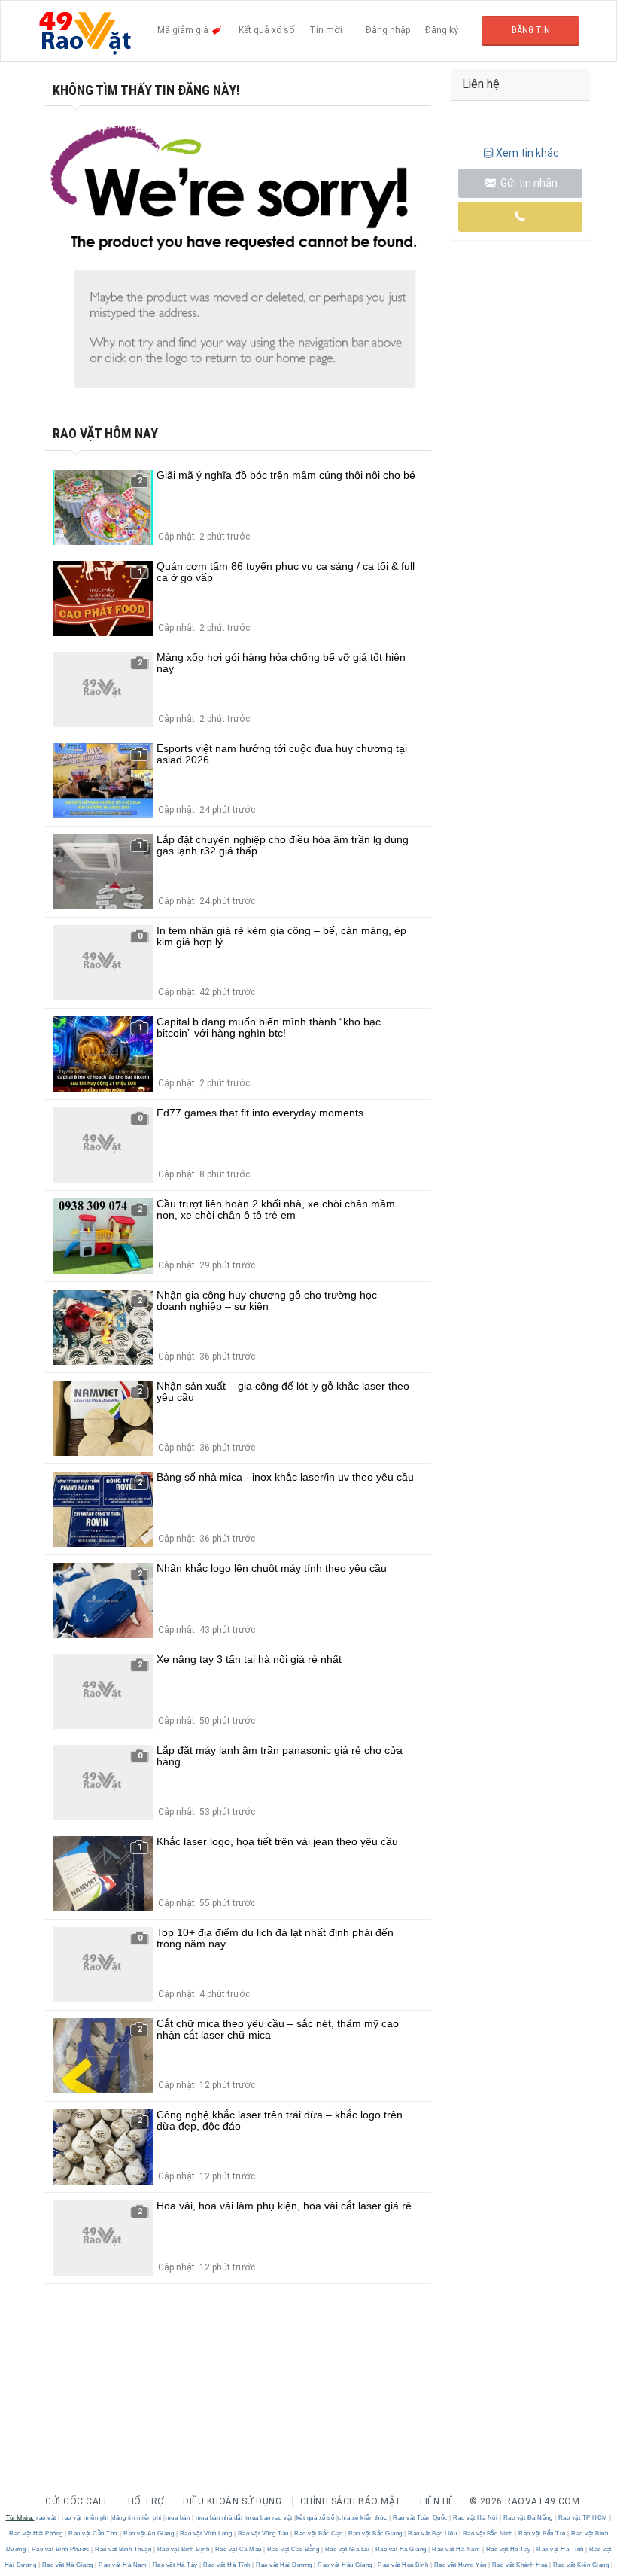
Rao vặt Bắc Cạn (319, 2533)
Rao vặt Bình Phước (60, 2549)
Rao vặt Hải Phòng (37, 2533)
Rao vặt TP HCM (583, 2518)
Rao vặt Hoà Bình (403, 2565)
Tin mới (326, 30)
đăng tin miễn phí (137, 2518)
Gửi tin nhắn (528, 183)
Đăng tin (531, 30)
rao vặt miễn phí (85, 2518)
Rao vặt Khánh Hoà (520, 2565)
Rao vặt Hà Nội (476, 2518)
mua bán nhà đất (219, 2518)
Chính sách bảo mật (351, 2501)
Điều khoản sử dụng (232, 2501)
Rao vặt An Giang (149, 2533)
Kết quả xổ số (266, 30)
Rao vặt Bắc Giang (376, 2533)
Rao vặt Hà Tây (508, 2549)
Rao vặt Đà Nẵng (528, 2518)
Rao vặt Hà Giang (401, 2549)
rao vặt (46, 2518)
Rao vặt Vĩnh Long (206, 2533)
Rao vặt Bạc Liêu (433, 2533)
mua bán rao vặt (269, 2518)
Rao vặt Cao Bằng (293, 2549)
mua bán (178, 2518)
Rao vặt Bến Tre (543, 2533)
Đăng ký (442, 30)
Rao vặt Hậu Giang (345, 2565)
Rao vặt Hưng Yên (460, 2565)
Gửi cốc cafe (77, 2501)
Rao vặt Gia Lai (347, 2549)
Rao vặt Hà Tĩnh (561, 2549)
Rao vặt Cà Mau (238, 2549)
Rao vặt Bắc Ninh (488, 2533)
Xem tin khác (527, 153)
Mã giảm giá (184, 30)
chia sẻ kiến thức (363, 2518)
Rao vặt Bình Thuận (123, 2549)
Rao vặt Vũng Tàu (263, 2533)
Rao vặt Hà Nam (456, 2549)
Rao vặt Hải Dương (284, 2565)
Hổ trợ (146, 2501)
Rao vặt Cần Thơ (94, 2533)
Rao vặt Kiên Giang (581, 2565)
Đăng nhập (388, 30)
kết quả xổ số (316, 2518)
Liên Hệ (437, 2501)
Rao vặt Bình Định (183, 2549)
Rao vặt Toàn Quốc (421, 2518)
